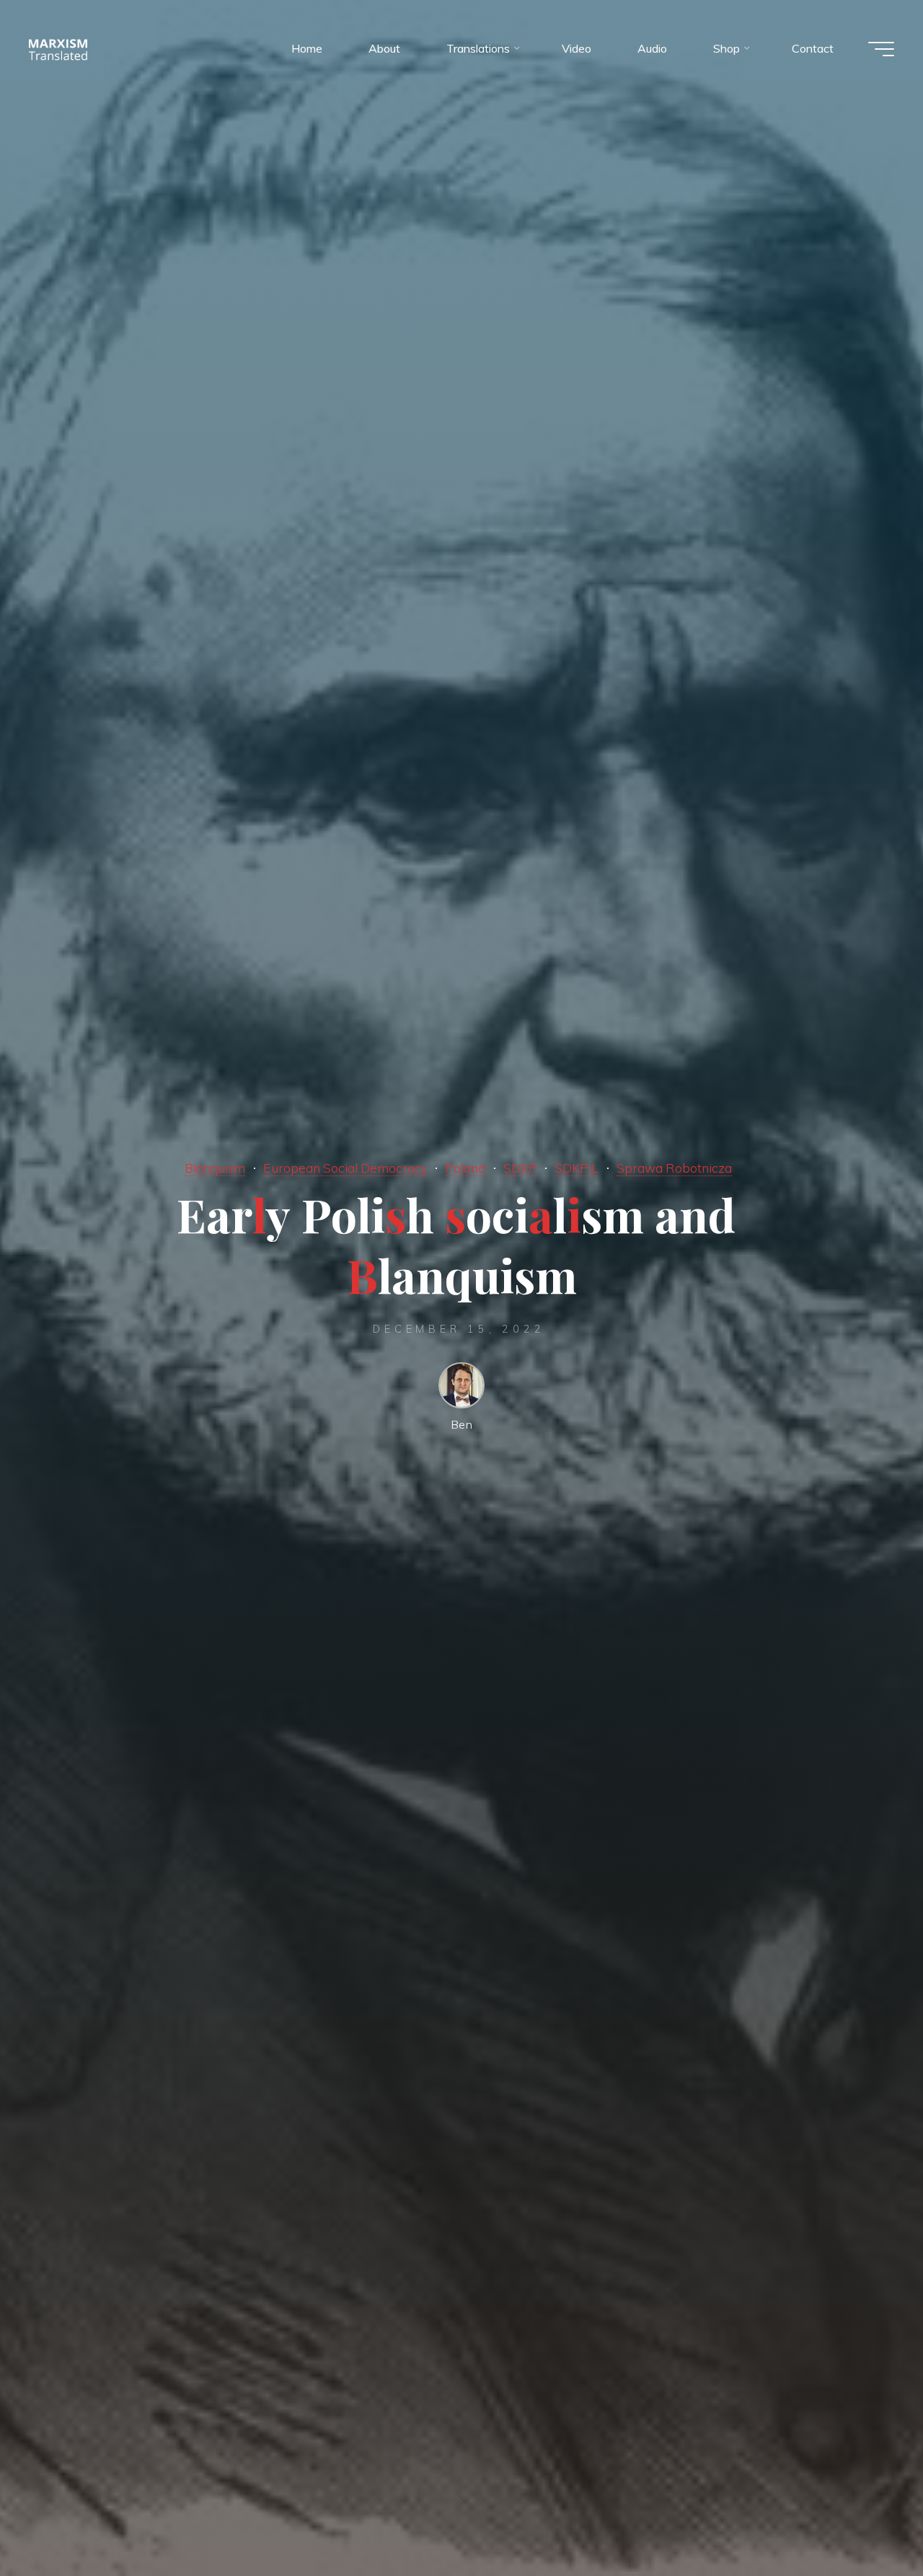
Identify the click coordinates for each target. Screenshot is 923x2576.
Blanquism (215, 1168)
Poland (465, 1168)
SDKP (520, 1168)
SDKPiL (577, 1168)
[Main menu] (881, 49)
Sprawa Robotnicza (674, 1168)
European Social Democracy (345, 1168)
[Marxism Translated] (58, 48)
